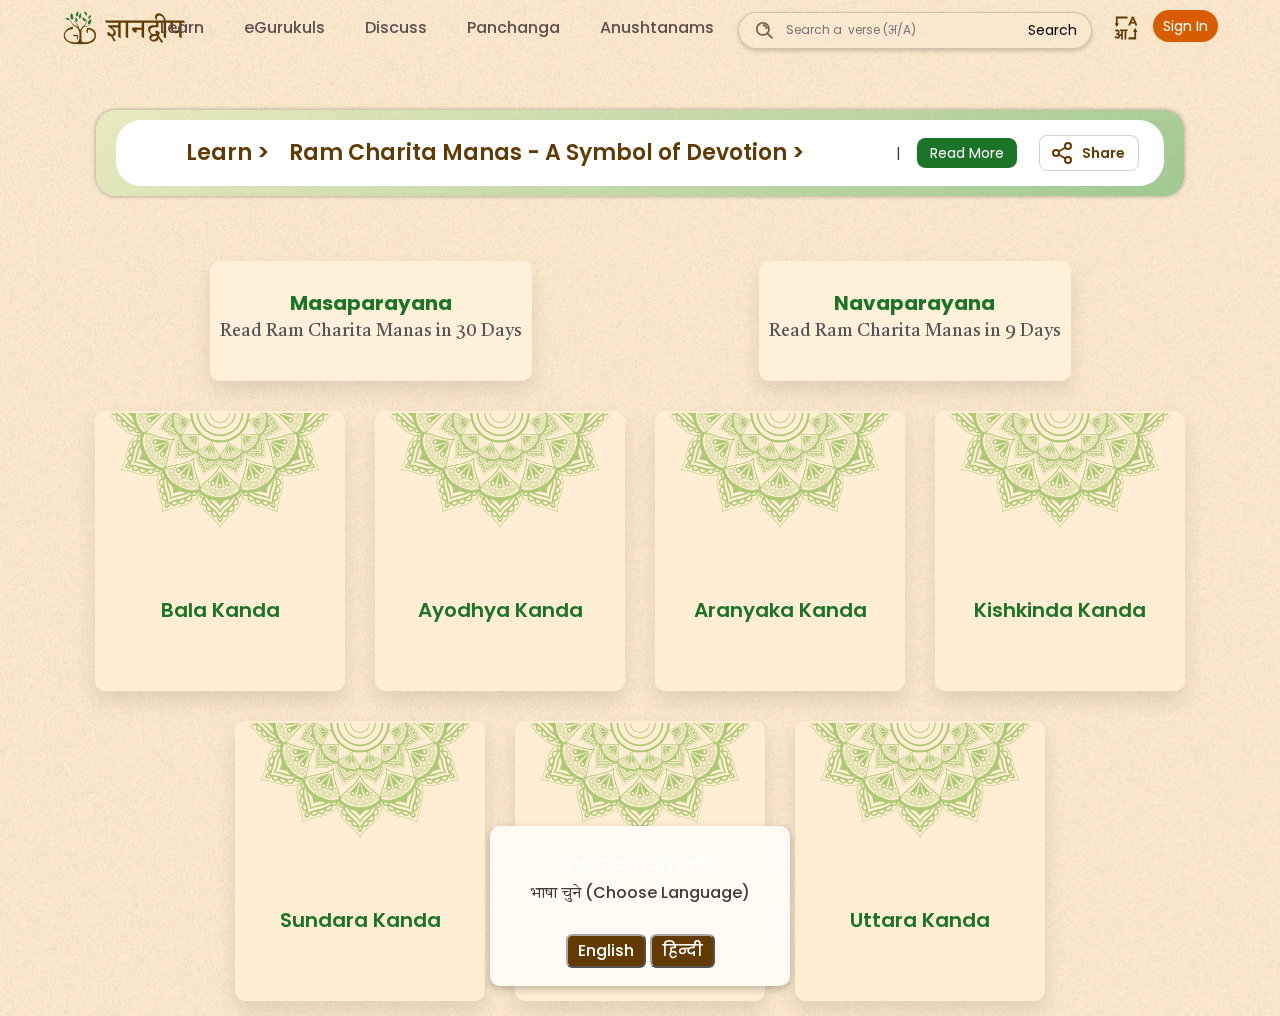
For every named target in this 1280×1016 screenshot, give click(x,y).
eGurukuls (284, 28)
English (606, 950)
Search (1052, 30)
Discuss (396, 28)
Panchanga (513, 28)
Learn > (227, 152)
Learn (182, 28)
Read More (967, 153)
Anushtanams (657, 28)
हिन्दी (682, 950)
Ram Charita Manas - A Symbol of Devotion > (546, 152)
